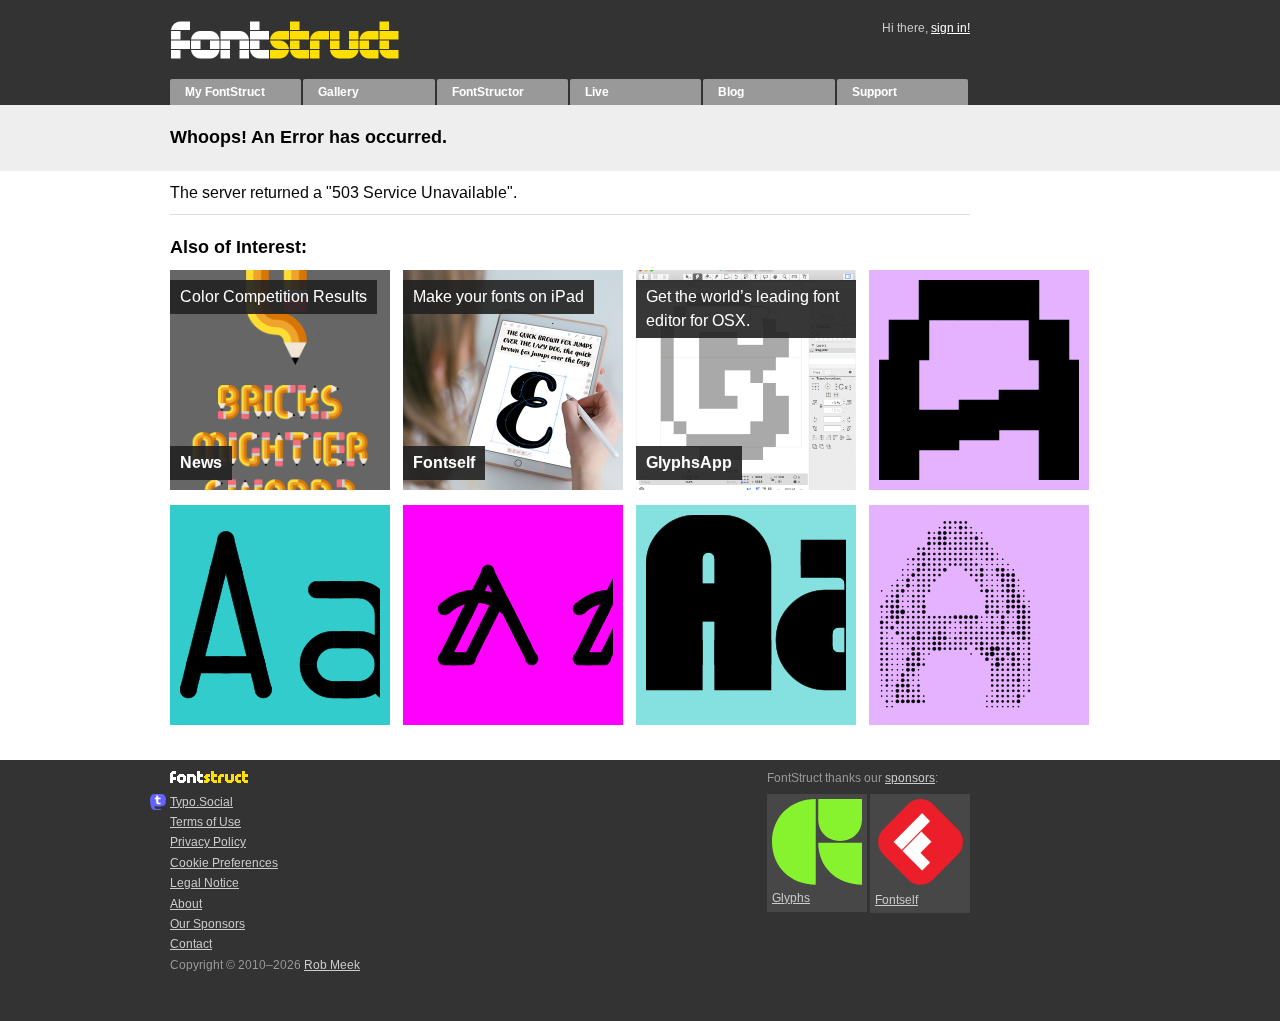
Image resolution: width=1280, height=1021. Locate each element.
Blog (731, 92)
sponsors (910, 778)
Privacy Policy (208, 842)
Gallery (338, 92)
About (186, 904)
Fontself (896, 900)
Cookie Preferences (224, 863)
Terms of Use (205, 822)
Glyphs (791, 898)
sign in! (950, 28)
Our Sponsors (207, 924)
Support (874, 92)
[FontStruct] (305, 55)
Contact (191, 944)
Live (597, 92)
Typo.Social (201, 802)
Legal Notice (204, 883)
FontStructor (488, 92)
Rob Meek (332, 965)
